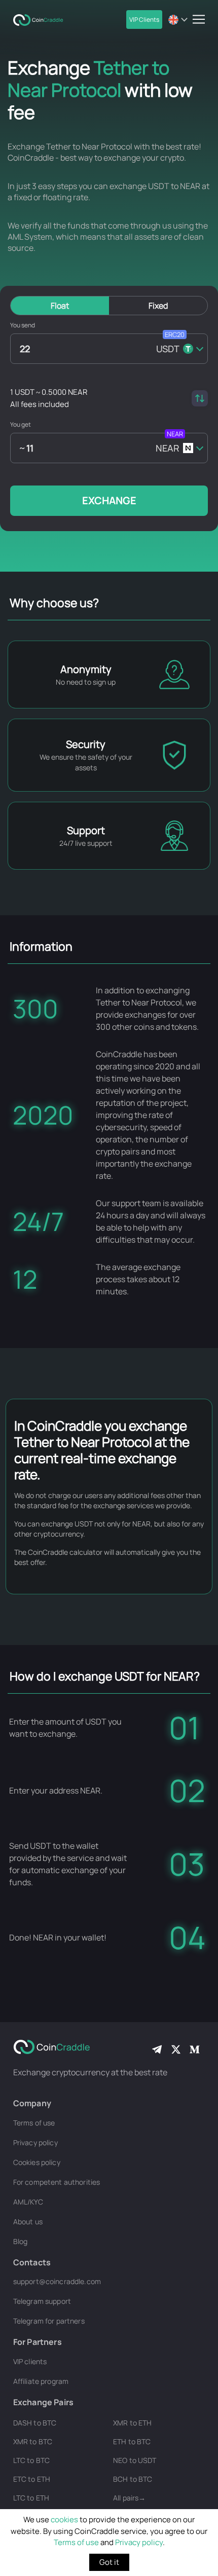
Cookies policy (37, 2162)
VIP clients (30, 2361)
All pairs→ (129, 2498)
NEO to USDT (135, 2460)
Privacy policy (139, 2542)
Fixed (158, 306)
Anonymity (86, 669)
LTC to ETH (31, 2498)
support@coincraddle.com (57, 2281)
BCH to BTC (133, 2479)
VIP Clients (144, 20)
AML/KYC (28, 2202)
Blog (21, 2241)
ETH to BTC (132, 2441)
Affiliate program (41, 2381)
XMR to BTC (33, 2441)
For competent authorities (57, 2182)
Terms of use (76, 2542)
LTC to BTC (31, 2460)
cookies (64, 2519)
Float (60, 306)
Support (86, 830)
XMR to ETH (132, 2423)
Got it (109, 2562)
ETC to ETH (32, 2479)
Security (86, 744)
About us (28, 2222)
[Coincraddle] (41, 19)
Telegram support (42, 2301)
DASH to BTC (35, 2423)
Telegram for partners (49, 2321)
